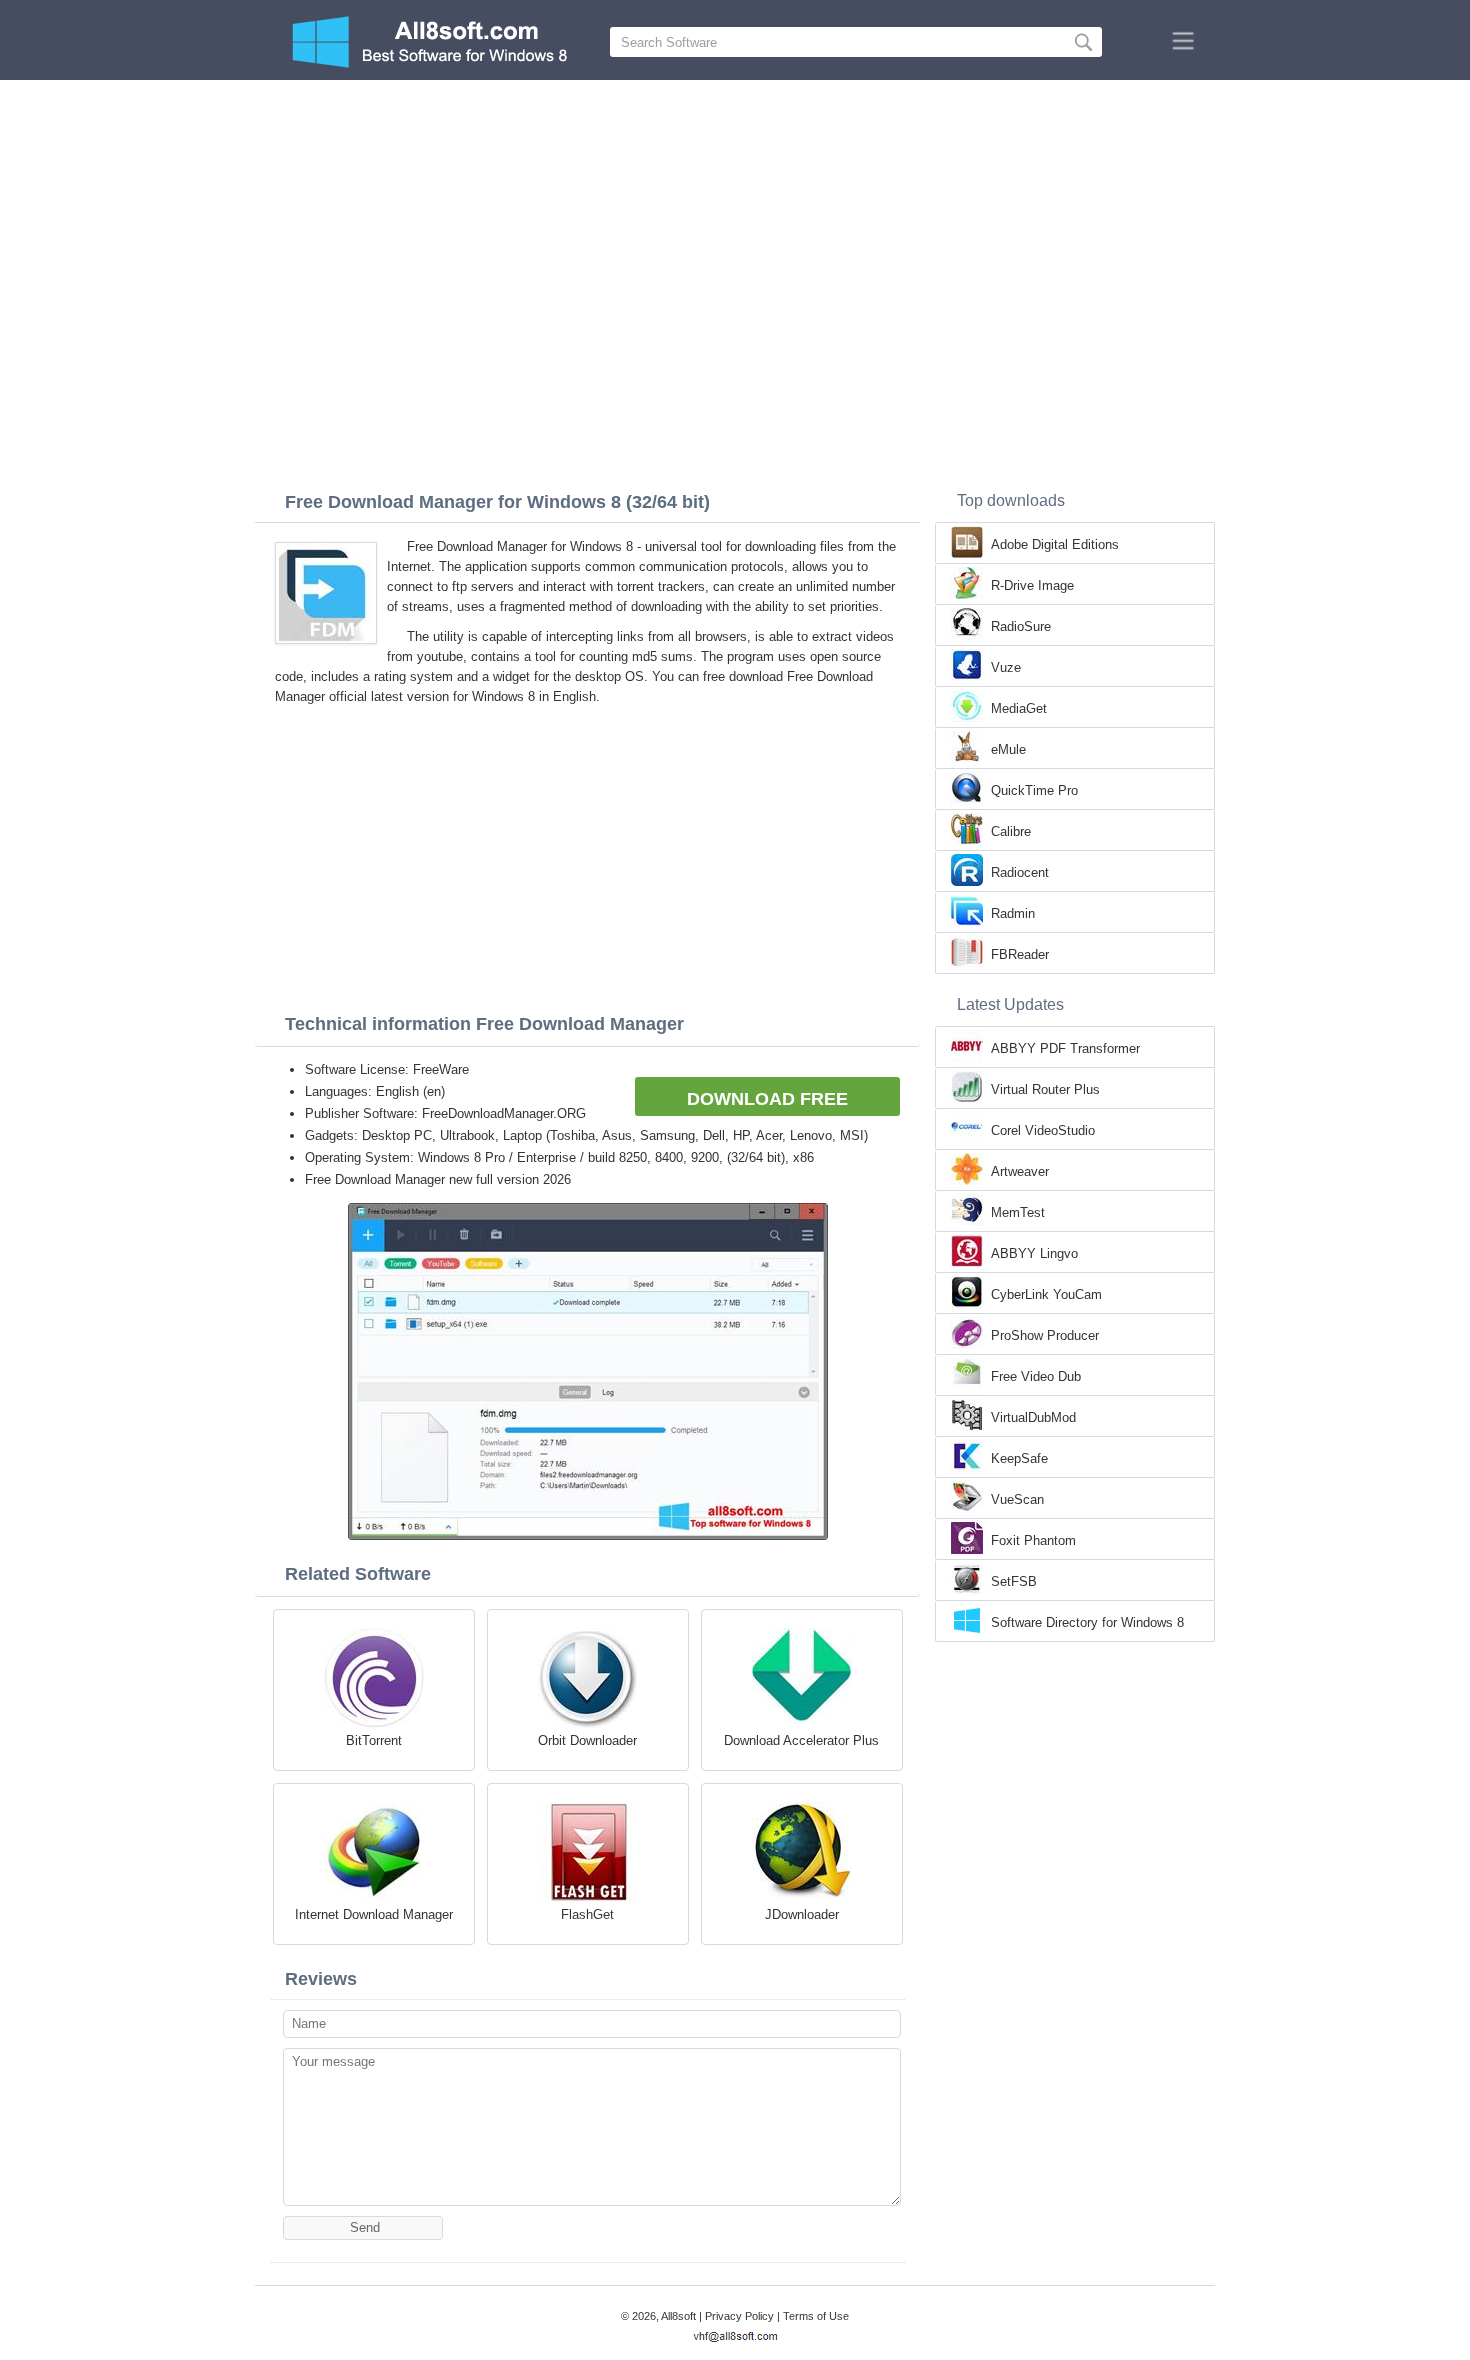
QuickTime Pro (1034, 790)
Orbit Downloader (587, 1740)
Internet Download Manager (374, 1914)
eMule (1008, 749)
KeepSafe (1019, 1458)
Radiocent (1020, 872)
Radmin (1013, 913)
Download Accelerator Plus (801, 1740)
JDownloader (802, 1914)
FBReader (1020, 954)
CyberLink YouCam (1046, 1294)
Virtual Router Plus (1045, 1089)
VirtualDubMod (1033, 1417)
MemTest (1018, 1212)
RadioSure (1021, 626)
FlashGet (587, 1914)
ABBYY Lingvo (1034, 1253)
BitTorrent (374, 1740)
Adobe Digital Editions (1055, 544)
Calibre (1011, 831)
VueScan (1017, 1499)
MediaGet (1019, 708)
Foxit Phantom (1033, 1540)
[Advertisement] (735, 230)
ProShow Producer (1045, 1335)
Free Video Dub (1036, 1376)
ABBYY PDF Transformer (1065, 1048)
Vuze (1006, 667)
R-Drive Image (1032, 585)
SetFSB (1014, 1581)
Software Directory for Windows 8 (1087, 1622)
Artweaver (1020, 1171)
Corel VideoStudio (1043, 1130)
